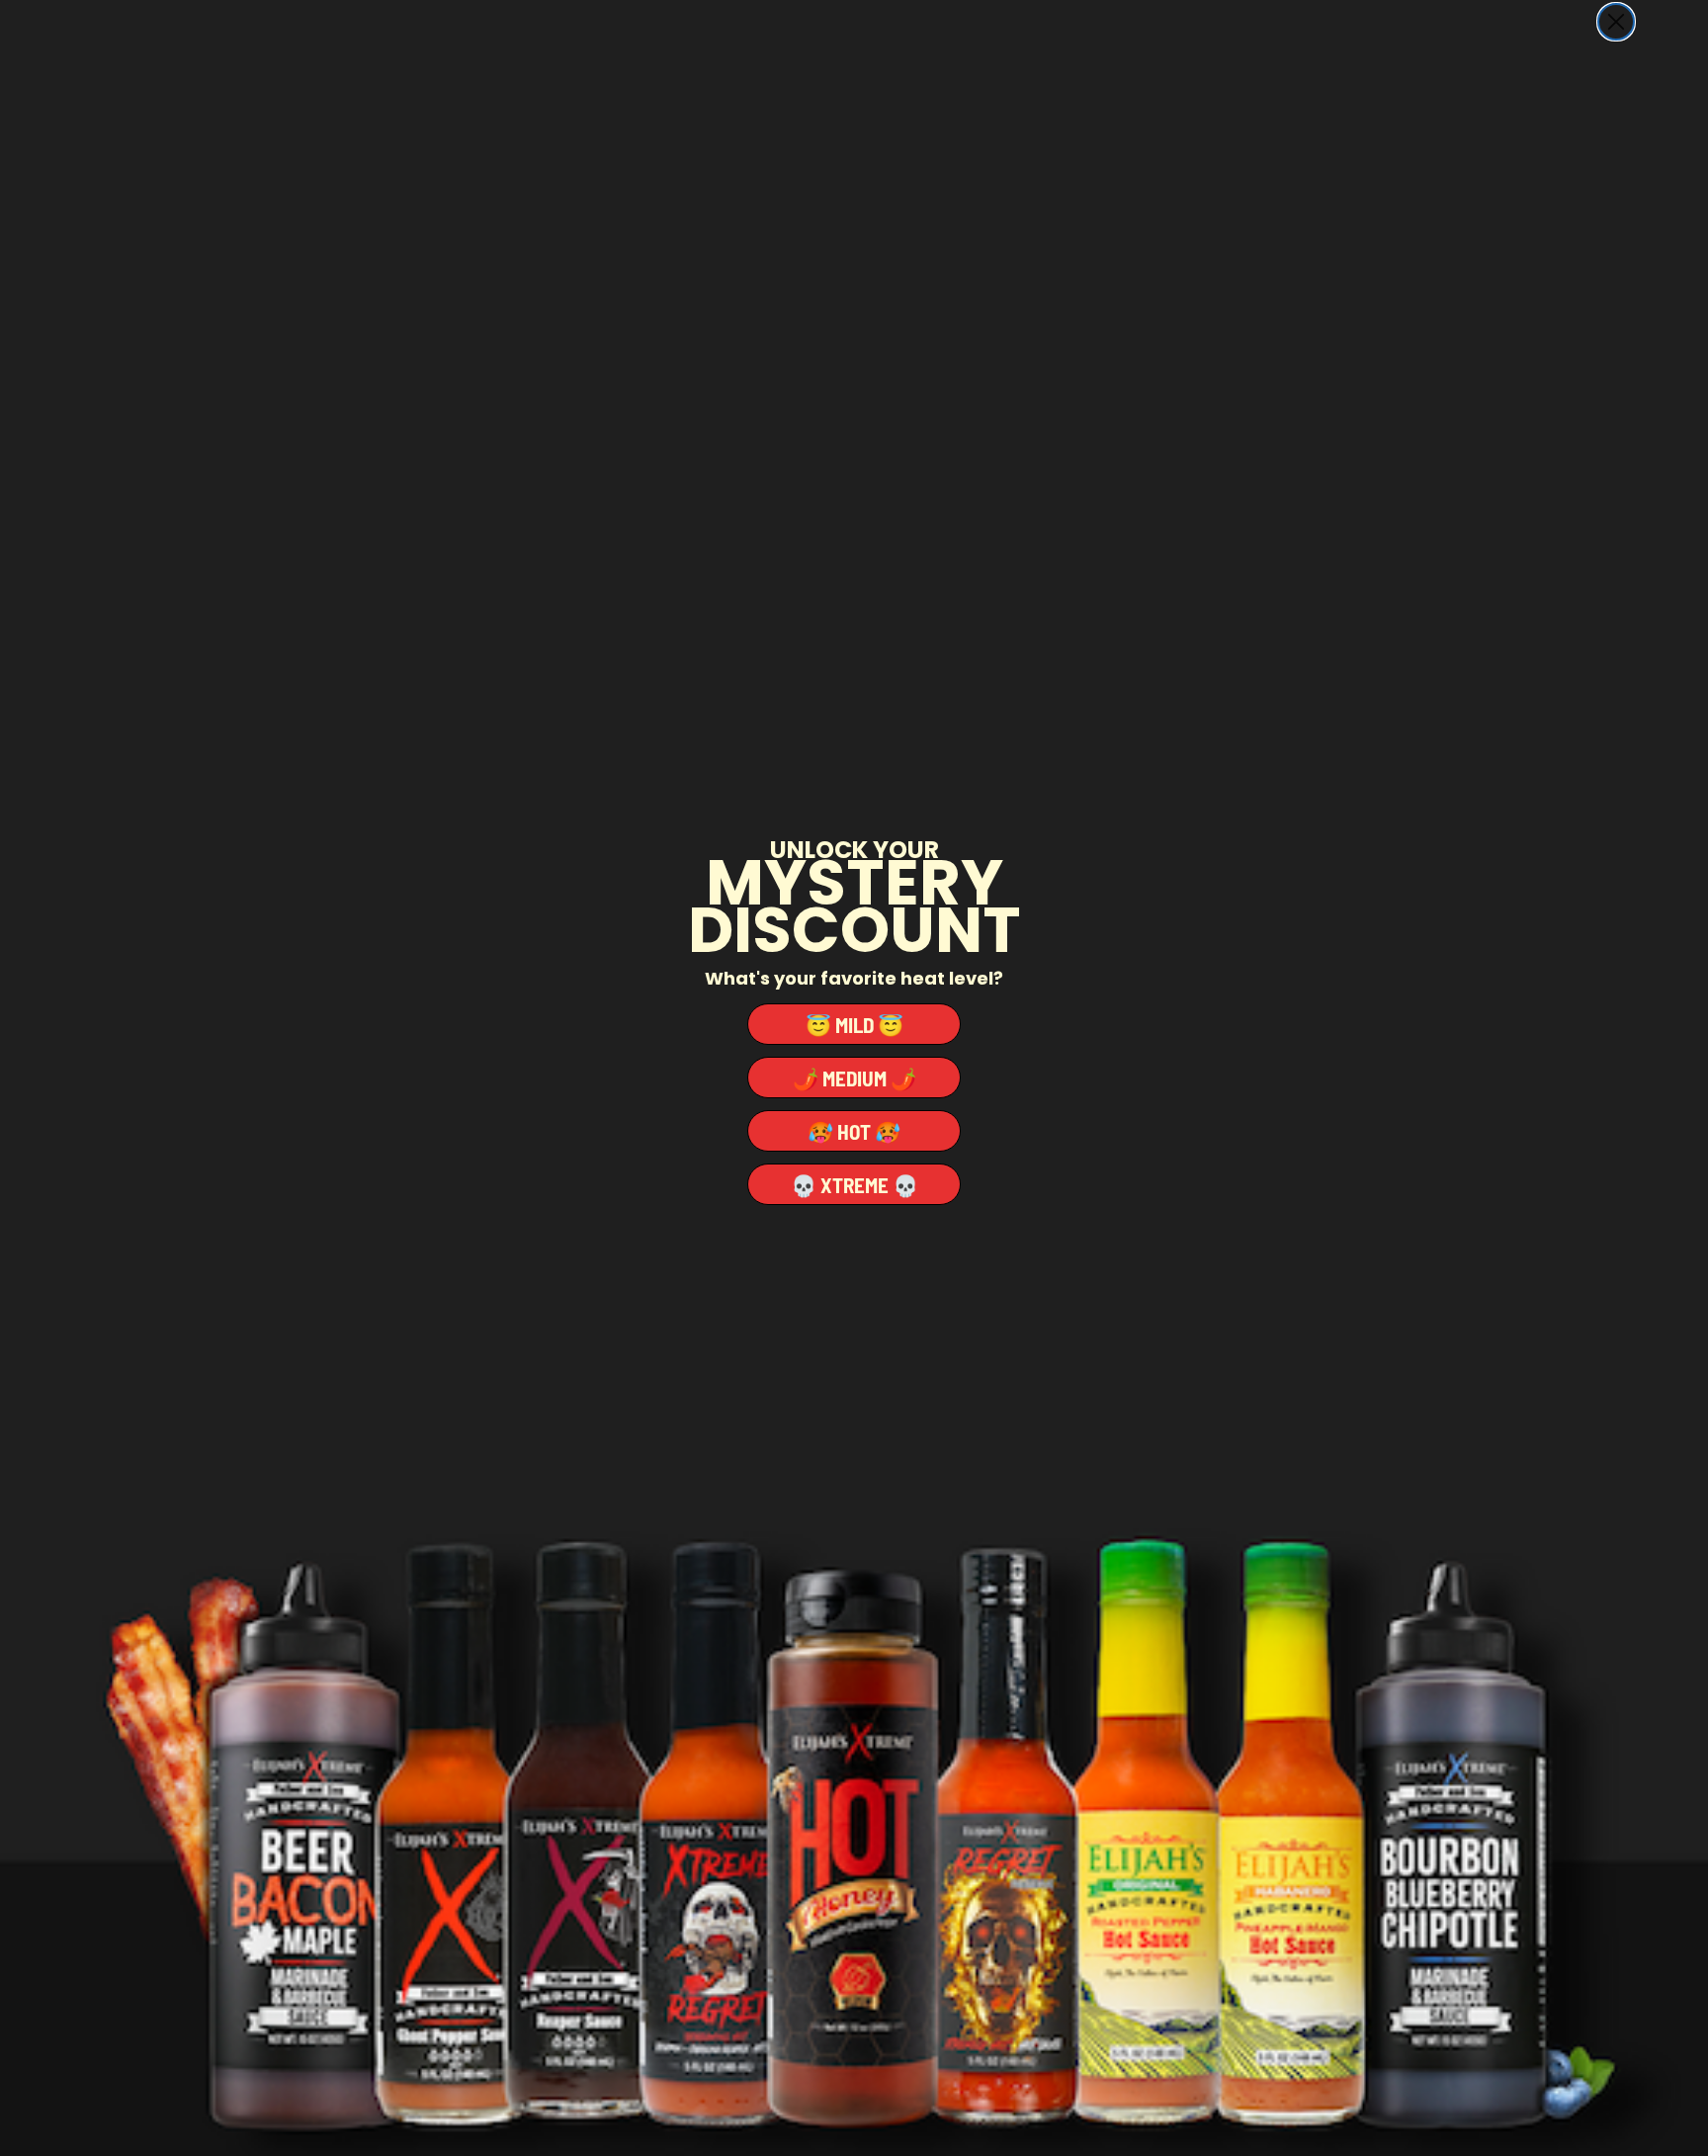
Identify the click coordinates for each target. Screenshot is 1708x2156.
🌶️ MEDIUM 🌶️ (854, 1078)
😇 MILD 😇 (854, 1025)
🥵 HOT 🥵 (854, 1131)
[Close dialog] (1616, 22)
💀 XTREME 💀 (854, 1185)
